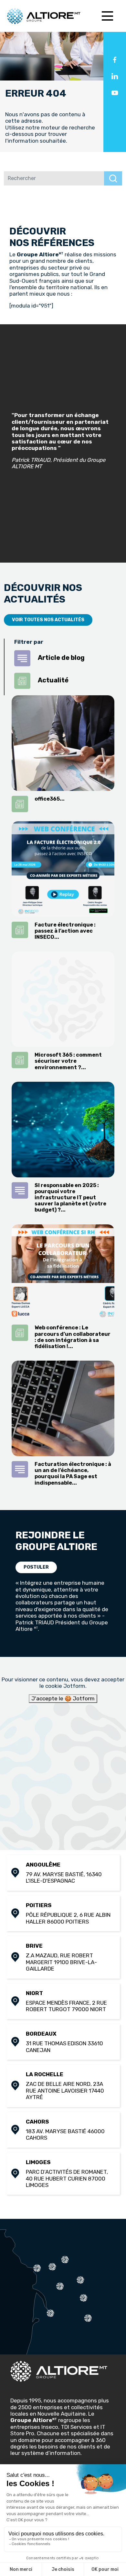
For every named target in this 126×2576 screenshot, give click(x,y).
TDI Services (76, 2427)
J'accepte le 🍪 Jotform (63, 1698)
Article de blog (61, 658)
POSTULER (36, 1567)
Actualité (53, 680)
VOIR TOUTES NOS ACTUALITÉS (48, 620)
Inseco (50, 2427)
